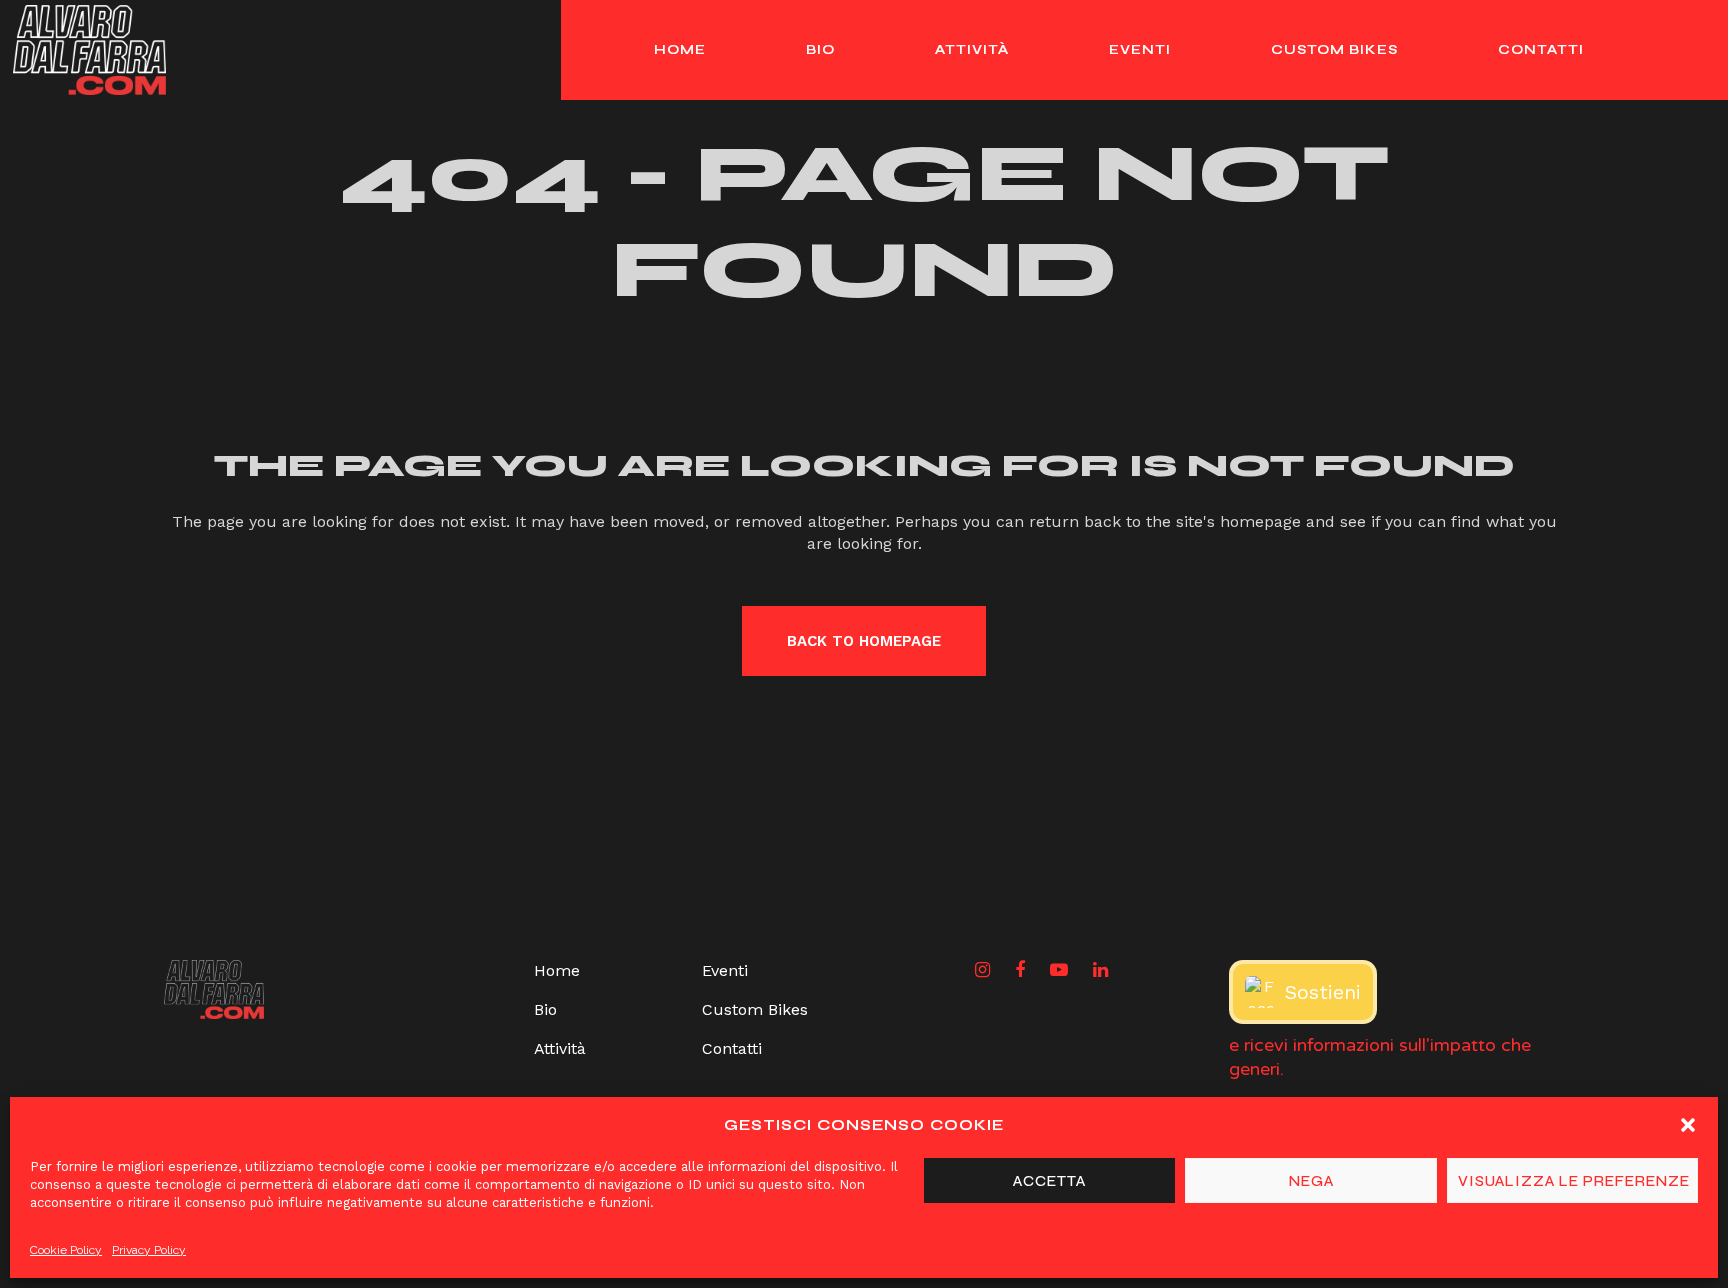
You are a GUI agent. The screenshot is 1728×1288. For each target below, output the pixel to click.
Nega (1311, 1181)
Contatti (732, 1048)
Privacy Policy (149, 1250)
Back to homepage (864, 641)
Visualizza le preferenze (1574, 1181)
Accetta (1049, 1181)
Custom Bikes (755, 1009)
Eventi (725, 970)
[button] (1688, 1125)
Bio (545, 1009)
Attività (560, 1048)
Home (557, 970)
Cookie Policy (66, 1250)
